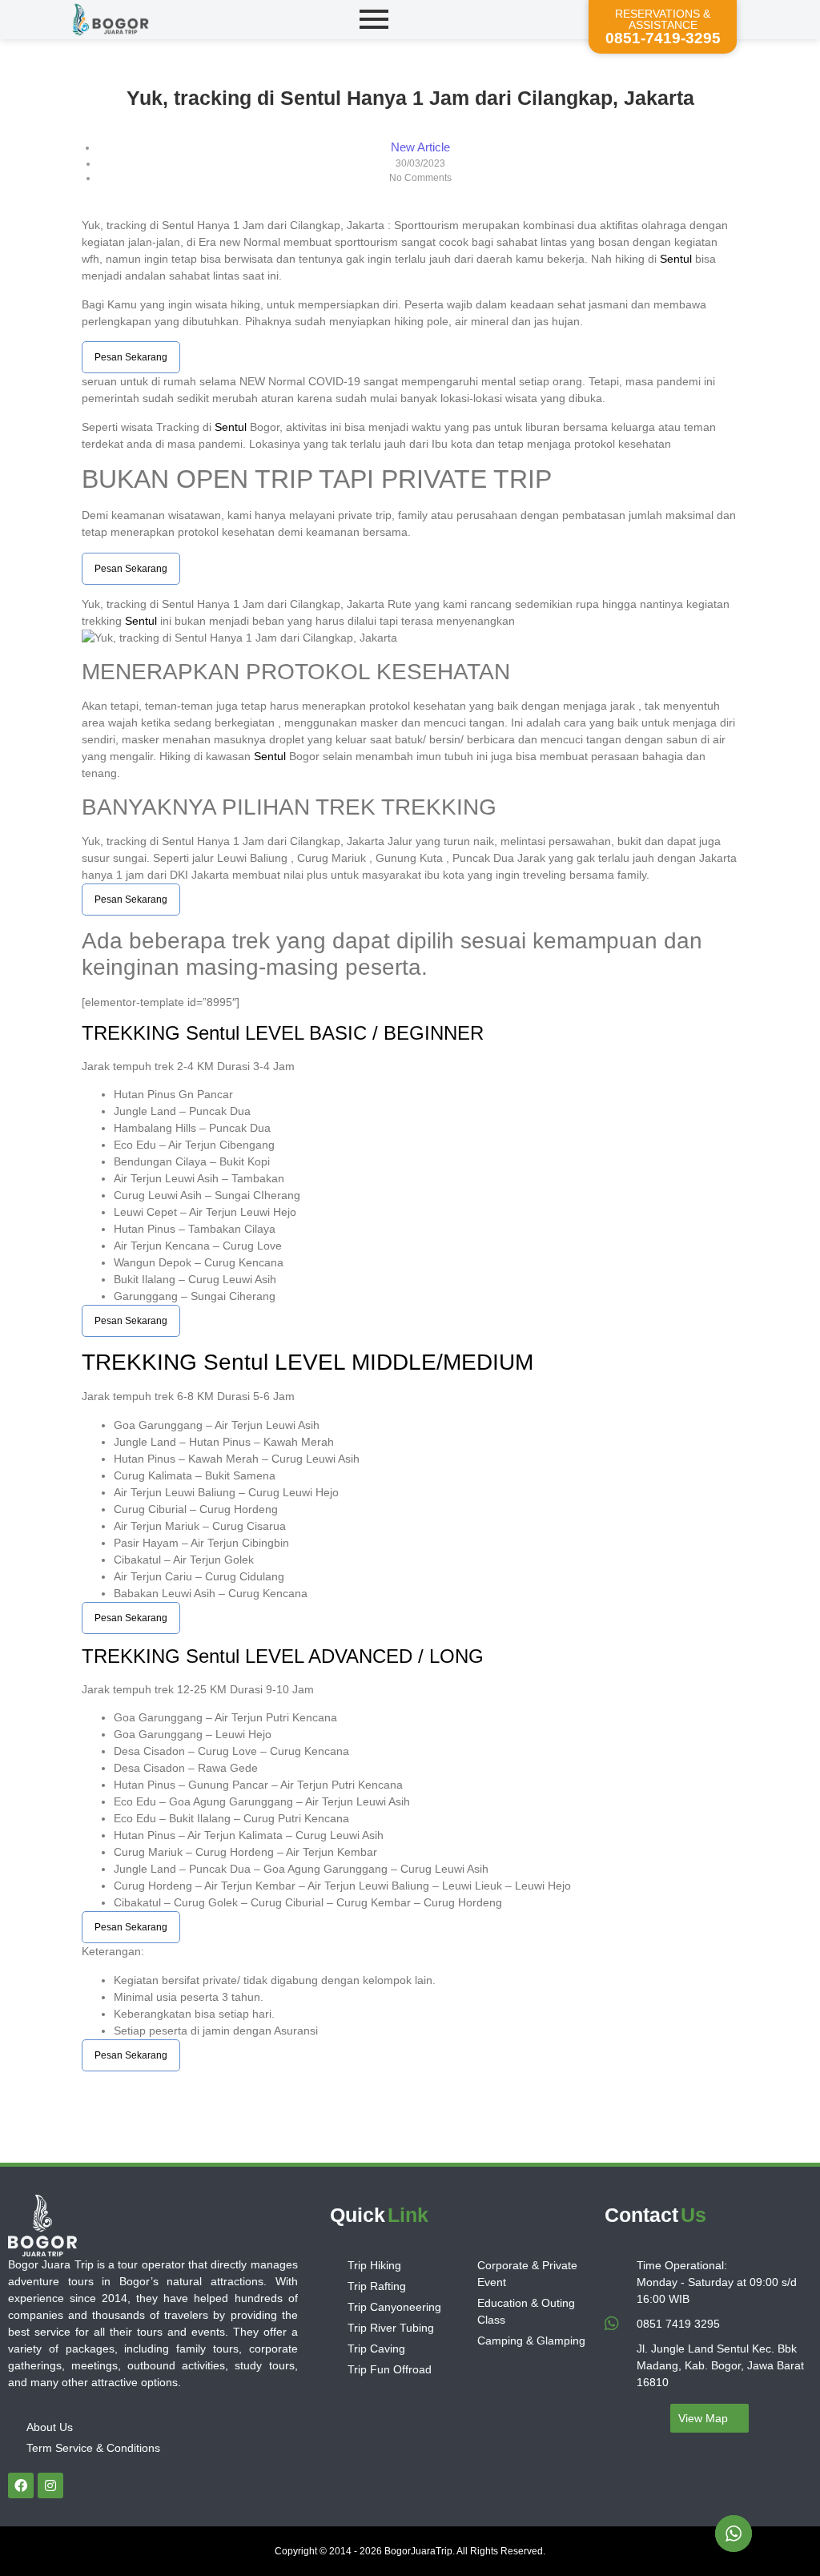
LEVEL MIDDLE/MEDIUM (401, 1362)
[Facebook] (21, 2485)
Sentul (676, 259)
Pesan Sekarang (131, 357)
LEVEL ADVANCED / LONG (362, 1656)
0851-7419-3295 (663, 38)
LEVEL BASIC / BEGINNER (362, 1033)
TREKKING (134, 1033)
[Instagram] (50, 2485)
